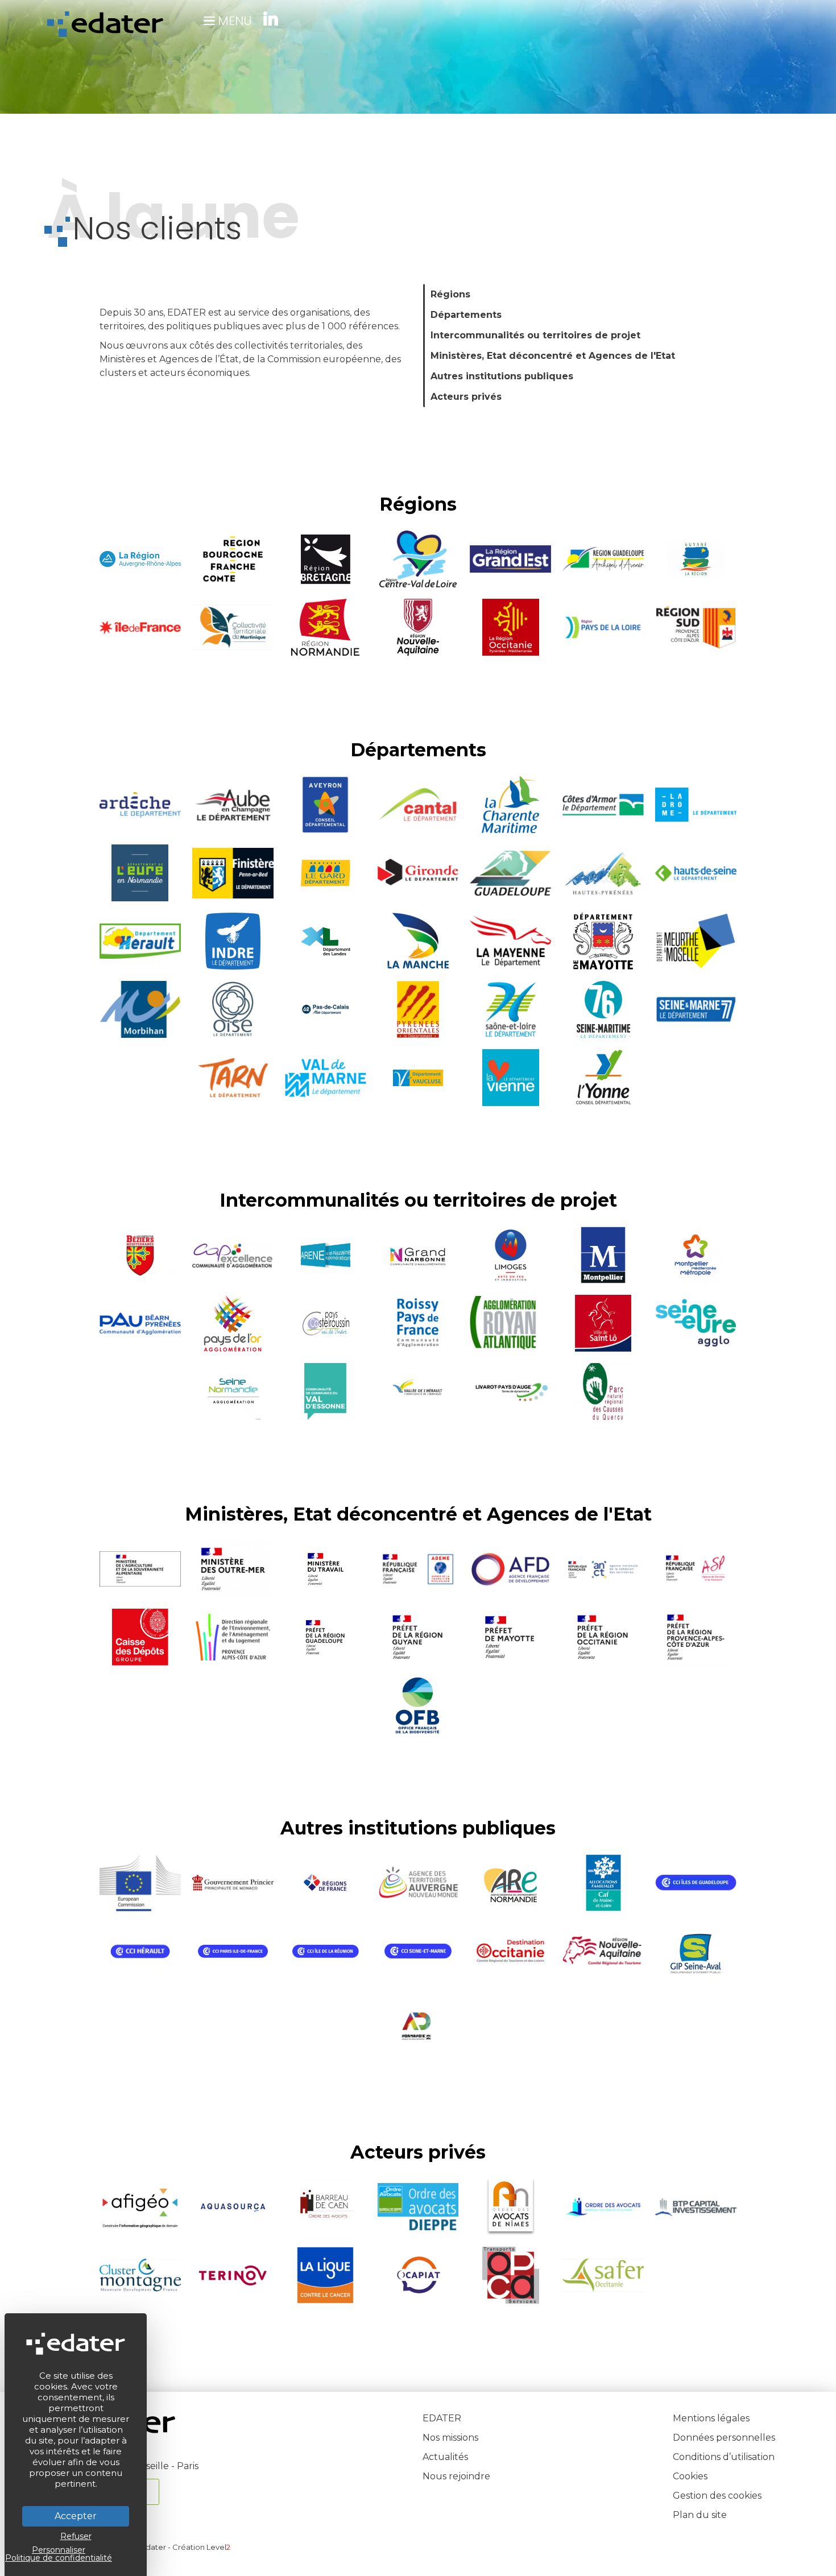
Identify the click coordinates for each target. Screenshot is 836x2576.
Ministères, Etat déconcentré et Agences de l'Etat (553, 356)
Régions (450, 294)
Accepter (76, 2516)
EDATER (442, 2418)
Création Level (201, 2547)
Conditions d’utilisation (724, 2457)
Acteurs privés (466, 397)
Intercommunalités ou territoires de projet (535, 335)
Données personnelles (724, 2438)
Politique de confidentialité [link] (59, 2558)
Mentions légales (711, 2418)
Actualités (445, 2457)
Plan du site (700, 2515)
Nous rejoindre (456, 2476)
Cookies (690, 2476)
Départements (466, 315)
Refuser (76, 2536)
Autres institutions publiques (502, 376)
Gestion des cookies (717, 2496)
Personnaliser (59, 2550)
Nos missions (450, 2438)
